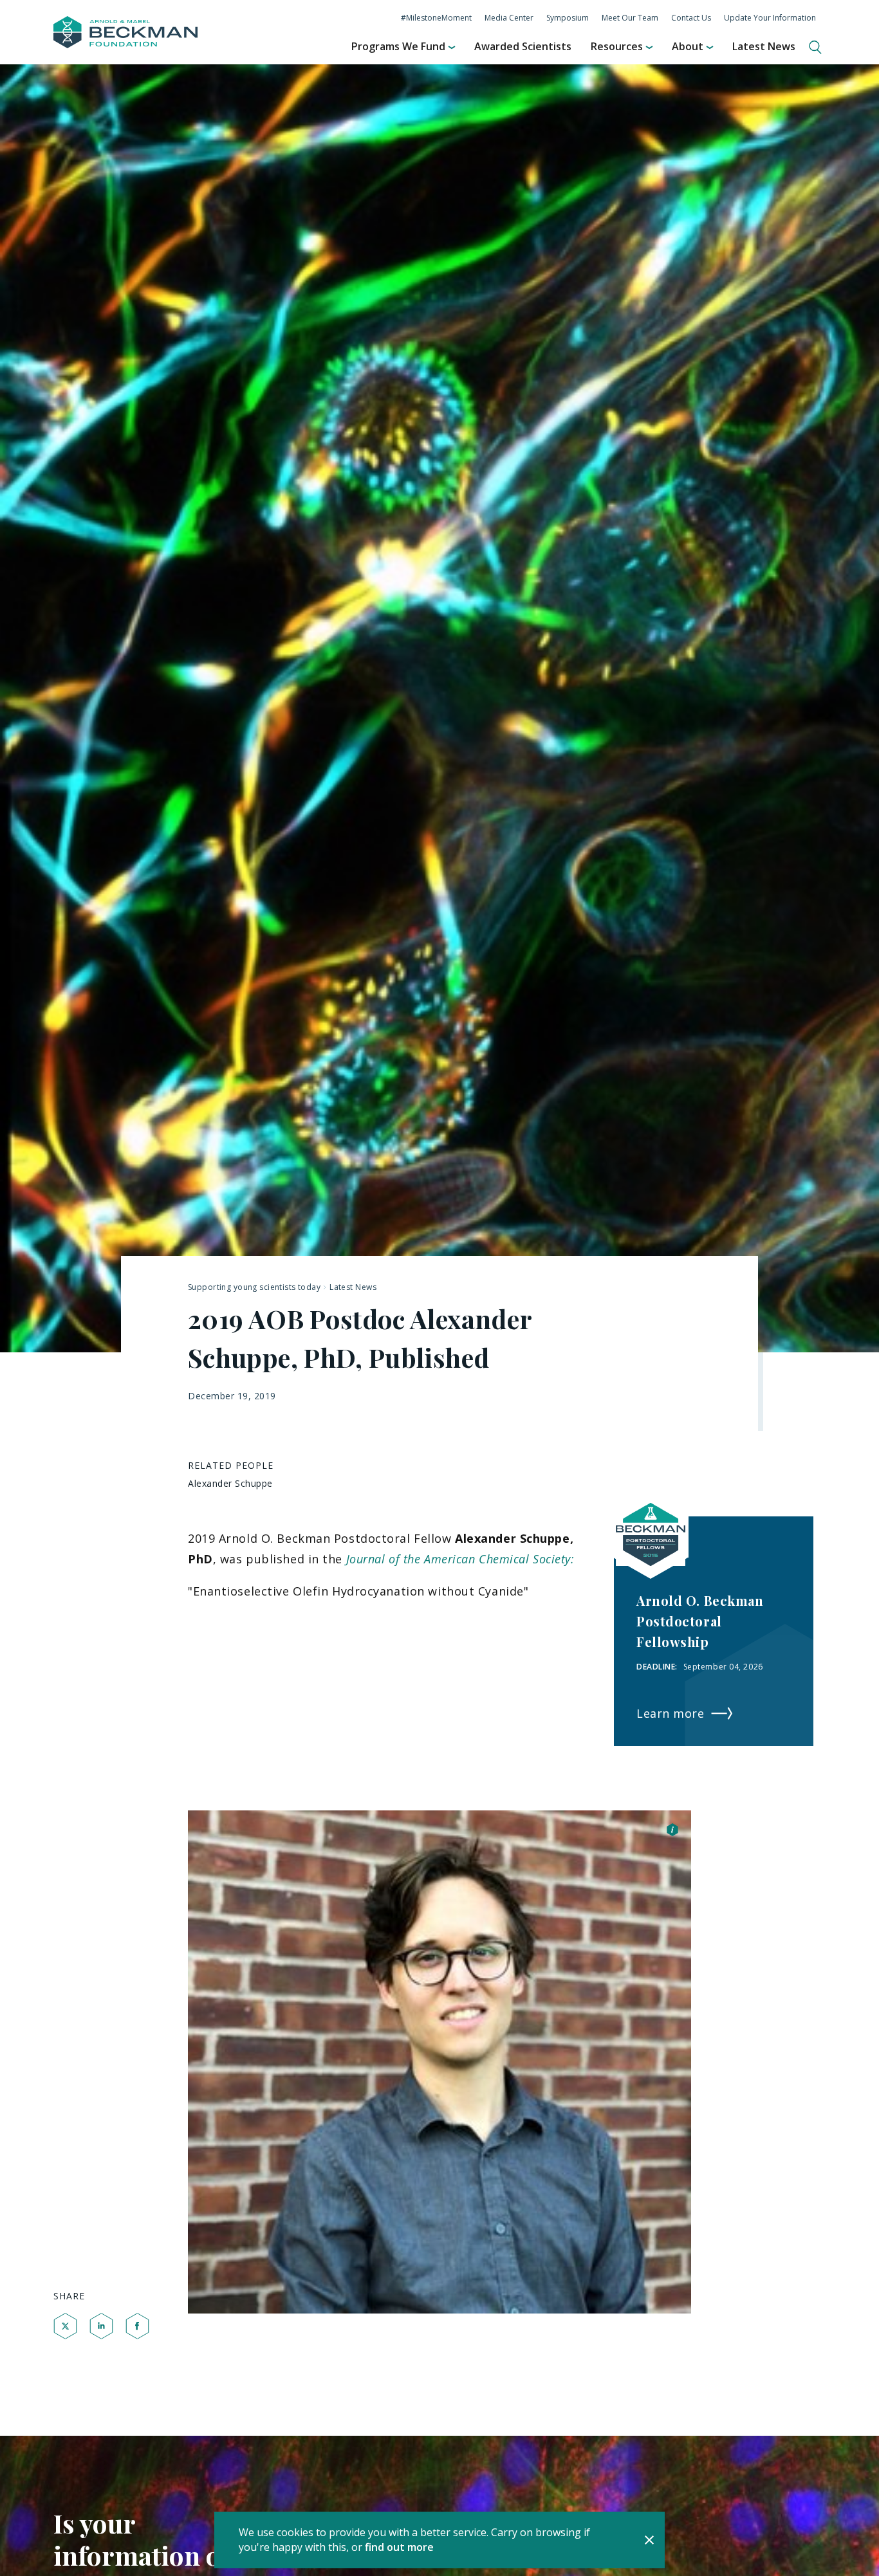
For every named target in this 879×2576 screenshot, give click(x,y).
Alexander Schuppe (230, 1483)
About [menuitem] (688, 46)
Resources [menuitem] (617, 46)
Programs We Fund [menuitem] (398, 46)
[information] (672, 1831)
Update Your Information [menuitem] (770, 18)
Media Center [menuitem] (509, 18)
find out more (399, 2547)
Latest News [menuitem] (764, 46)
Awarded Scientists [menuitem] (523, 46)
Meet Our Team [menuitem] (630, 18)
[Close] (649, 2540)
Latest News (353, 1287)
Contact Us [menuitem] (691, 18)
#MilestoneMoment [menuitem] (436, 18)
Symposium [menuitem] (568, 18)
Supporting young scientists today (254, 1287)
